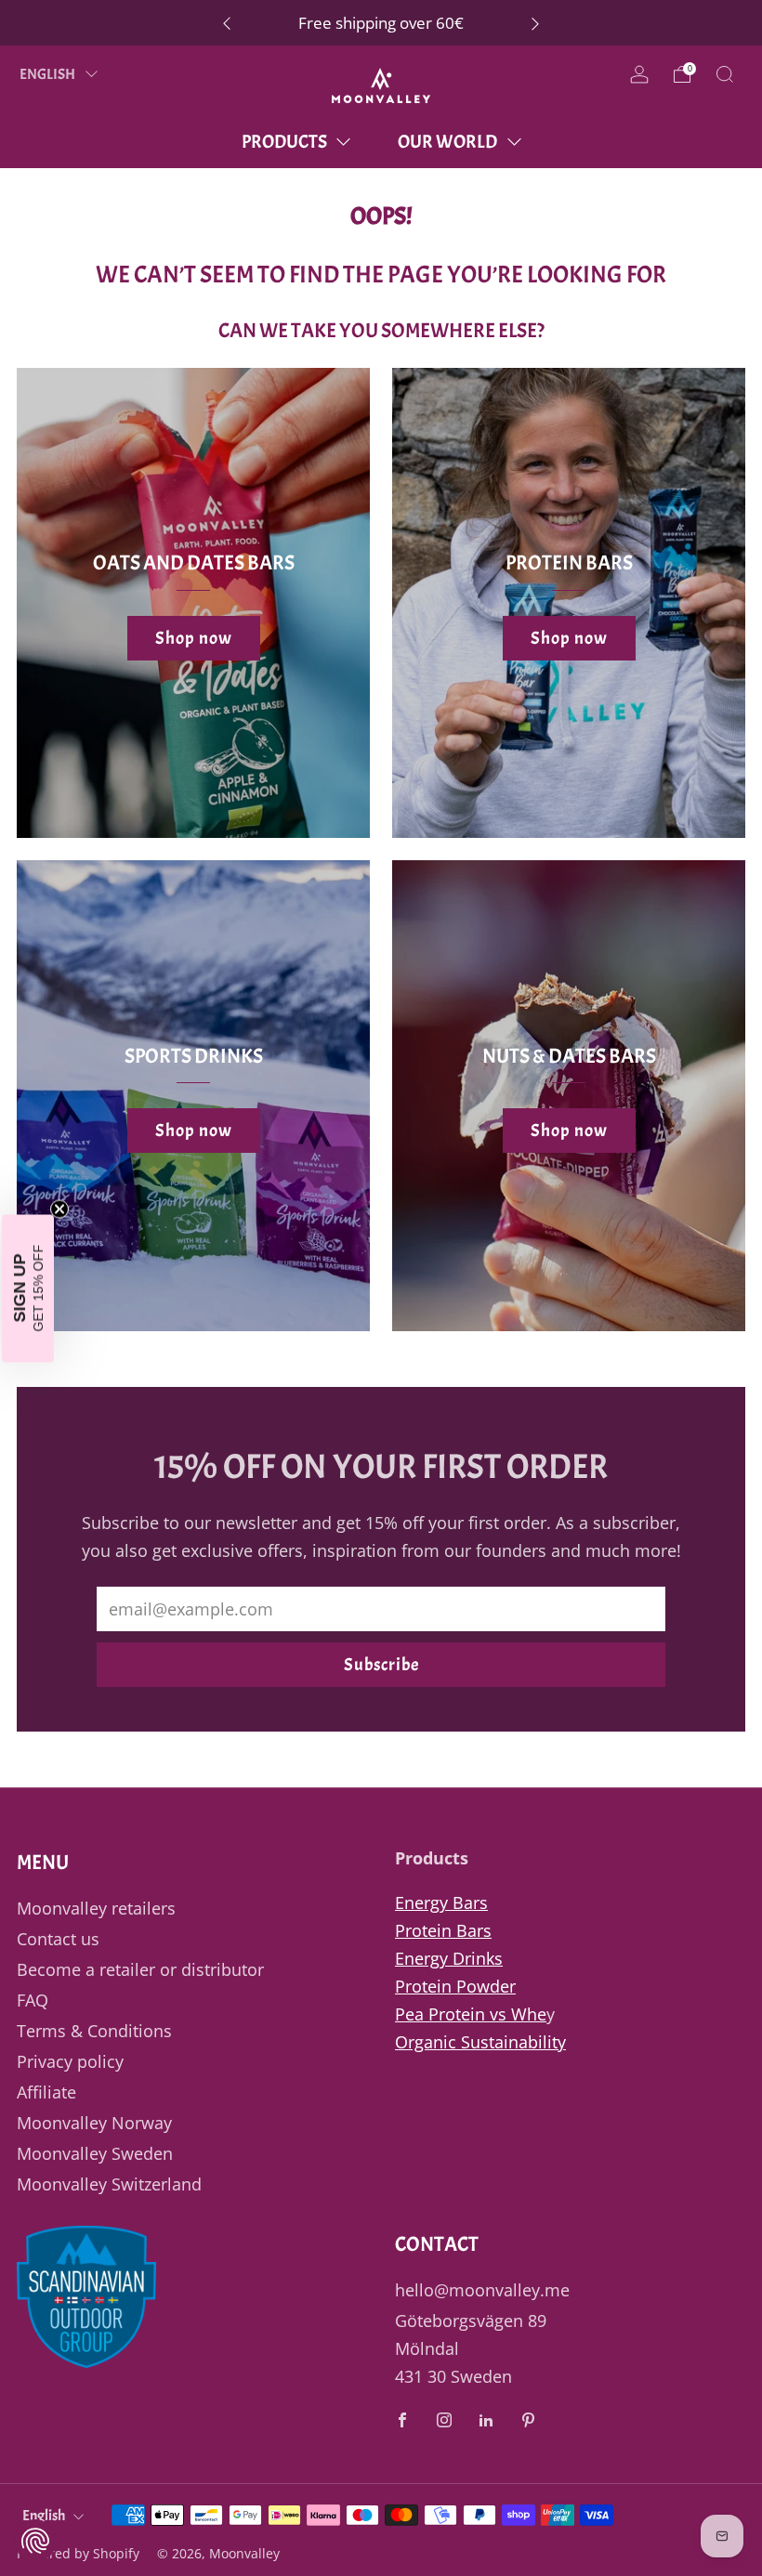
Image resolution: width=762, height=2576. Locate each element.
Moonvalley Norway (94, 2123)
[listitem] (381, 23)
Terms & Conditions (94, 2031)
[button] (28, 1288)
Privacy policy (70, 2061)
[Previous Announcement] (227, 23)
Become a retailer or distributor (140, 1969)
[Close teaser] (59, 1209)
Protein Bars (443, 1930)
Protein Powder (455, 1986)
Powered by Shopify (78, 2553)
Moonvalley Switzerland (109, 2184)
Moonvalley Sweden (95, 2153)
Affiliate (46, 2092)
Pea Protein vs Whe (471, 2014)
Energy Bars (441, 1903)
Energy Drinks (449, 1958)
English (48, 74)
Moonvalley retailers (96, 1908)
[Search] (725, 74)
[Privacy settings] (35, 2541)
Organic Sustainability (480, 2042)
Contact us (58, 1939)
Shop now (194, 638)
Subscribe (381, 1665)
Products (284, 142)
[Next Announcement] (535, 23)
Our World (447, 142)
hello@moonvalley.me (482, 2290)
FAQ (33, 2000)
